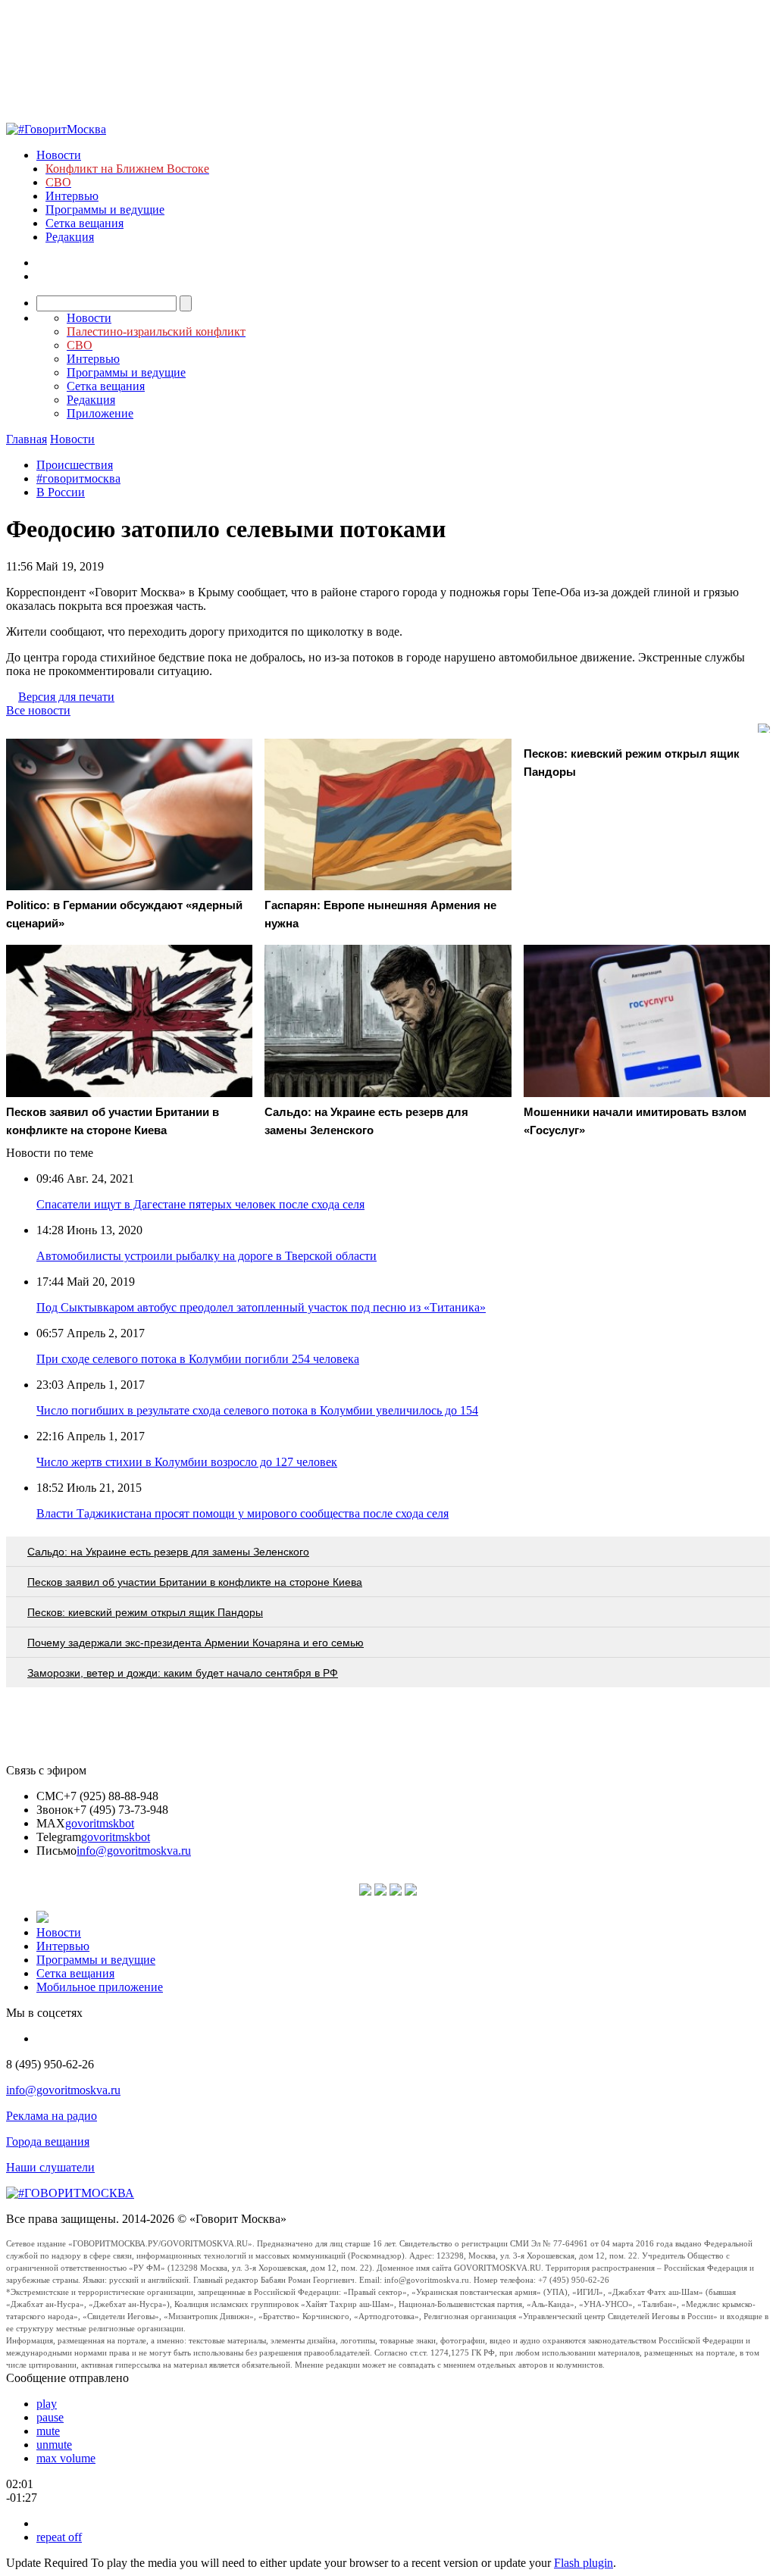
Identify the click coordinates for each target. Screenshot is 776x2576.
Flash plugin (584, 2563)
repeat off (59, 2537)
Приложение (100, 413)
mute (48, 2431)
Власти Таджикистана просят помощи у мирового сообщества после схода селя (242, 1513)
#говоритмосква (78, 478)
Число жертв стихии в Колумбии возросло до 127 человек (187, 1462)
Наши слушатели (50, 2167)
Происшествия (75, 465)
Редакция (70, 237)
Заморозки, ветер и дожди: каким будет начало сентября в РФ (183, 1673)
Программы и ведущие (105, 209)
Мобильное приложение (100, 1987)
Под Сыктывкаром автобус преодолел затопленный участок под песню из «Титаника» (261, 1307)
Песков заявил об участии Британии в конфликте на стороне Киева (195, 1582)
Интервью (72, 196)
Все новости (38, 710)
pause (50, 2417)
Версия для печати (66, 697)
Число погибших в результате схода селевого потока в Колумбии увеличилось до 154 (257, 1410)
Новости (59, 155)
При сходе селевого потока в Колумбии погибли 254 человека (198, 1359)
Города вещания (48, 2141)
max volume (66, 2458)
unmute (54, 2445)
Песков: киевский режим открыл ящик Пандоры (145, 1612)
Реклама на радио (52, 2116)
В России (61, 492)
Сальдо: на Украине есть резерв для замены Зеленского (168, 1552)
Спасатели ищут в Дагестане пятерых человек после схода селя (200, 1204)
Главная (27, 439)
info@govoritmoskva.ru (134, 1851)
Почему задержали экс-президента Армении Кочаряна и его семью (196, 1643)
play (47, 2404)
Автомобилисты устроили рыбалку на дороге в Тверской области (207, 1256)
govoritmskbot (100, 1823)
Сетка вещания (84, 223)
